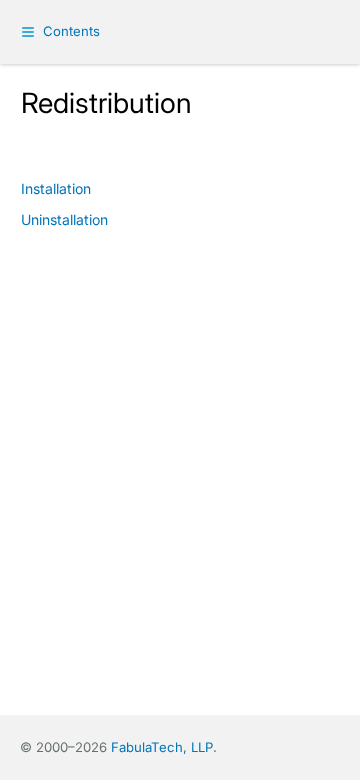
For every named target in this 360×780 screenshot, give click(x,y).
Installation (56, 188)
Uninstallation (64, 219)
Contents (71, 31)
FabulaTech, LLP (162, 747)
